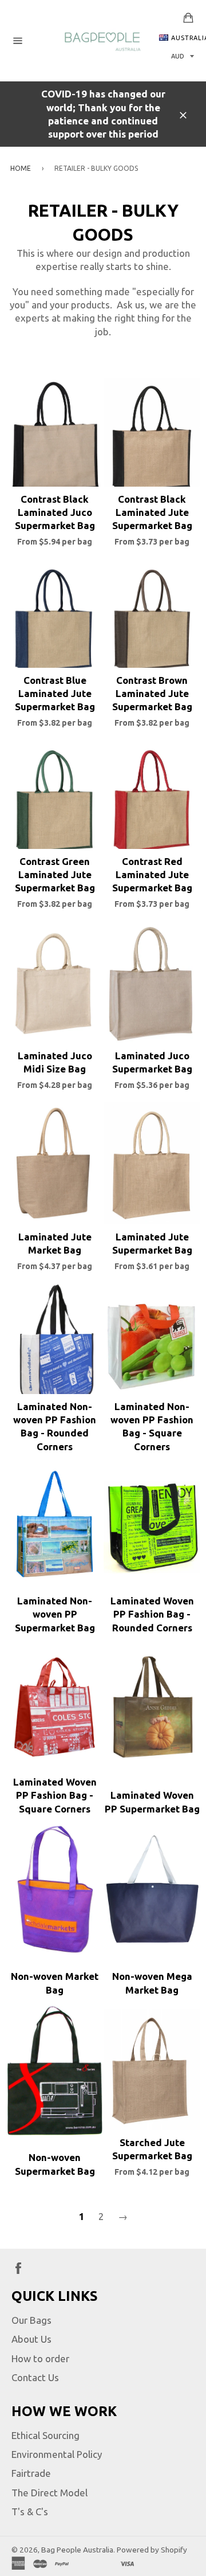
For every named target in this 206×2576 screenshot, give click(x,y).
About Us (31, 2339)
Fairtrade (31, 2473)
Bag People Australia (77, 2550)
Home (21, 168)
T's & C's (30, 2512)
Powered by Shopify (152, 2550)
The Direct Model (49, 2493)
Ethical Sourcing (45, 2435)
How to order (40, 2358)
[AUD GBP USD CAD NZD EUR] (181, 56)
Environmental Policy (57, 2454)
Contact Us (35, 2377)
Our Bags (31, 2320)
